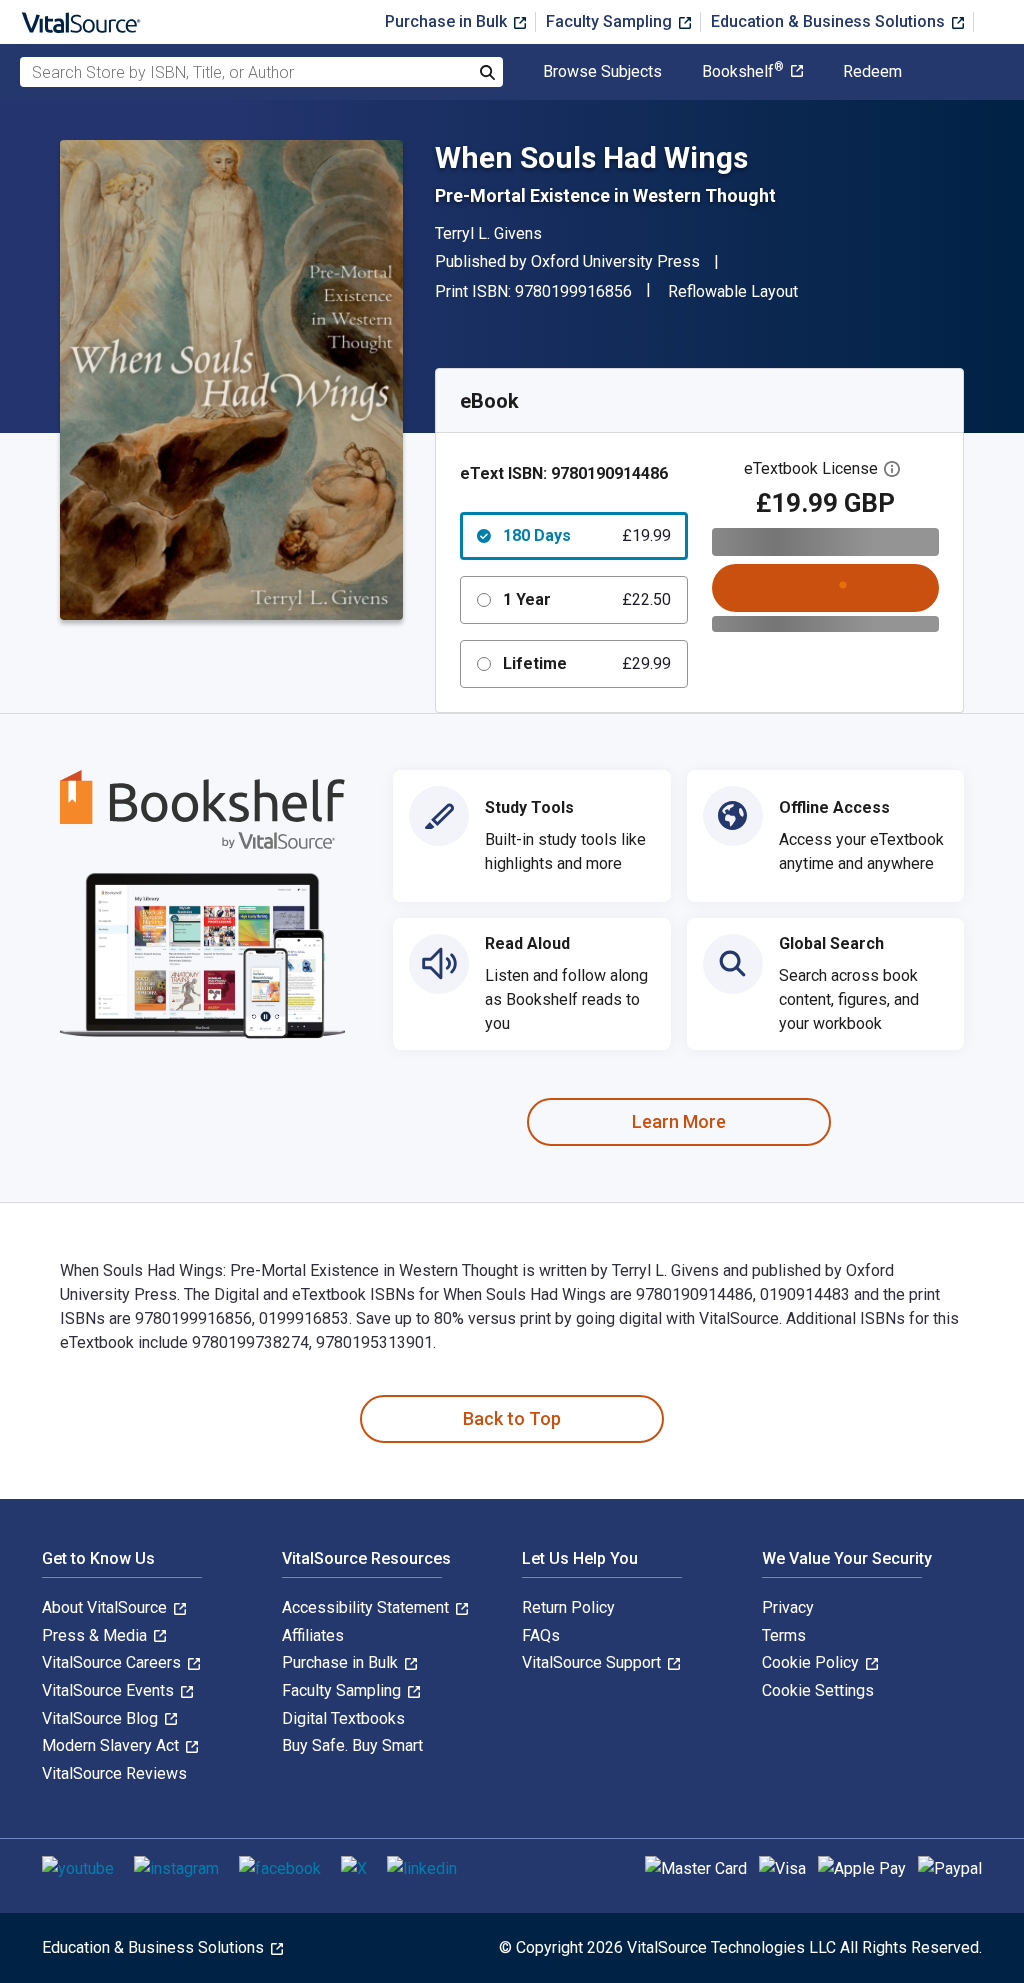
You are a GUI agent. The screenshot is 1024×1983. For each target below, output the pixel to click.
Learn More (679, 1121)
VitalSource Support (593, 1662)
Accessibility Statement (367, 1607)
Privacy (788, 1607)
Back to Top (512, 1418)
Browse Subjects (602, 72)
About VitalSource (106, 1607)
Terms (784, 1635)
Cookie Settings (818, 1690)
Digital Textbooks (343, 1718)
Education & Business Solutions (830, 21)
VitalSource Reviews (114, 1773)
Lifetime (587, 663)
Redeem (872, 72)
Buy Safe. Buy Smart (352, 1745)
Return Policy (568, 1607)
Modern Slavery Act (112, 1745)
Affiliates (313, 1635)
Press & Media (96, 1635)
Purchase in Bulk (448, 21)
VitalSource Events (110, 1690)
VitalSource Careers (113, 1662)
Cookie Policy (812, 1662)
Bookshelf (743, 72)
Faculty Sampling (611, 21)
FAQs (541, 1635)
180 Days (587, 535)
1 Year (587, 599)
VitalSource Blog (102, 1718)
